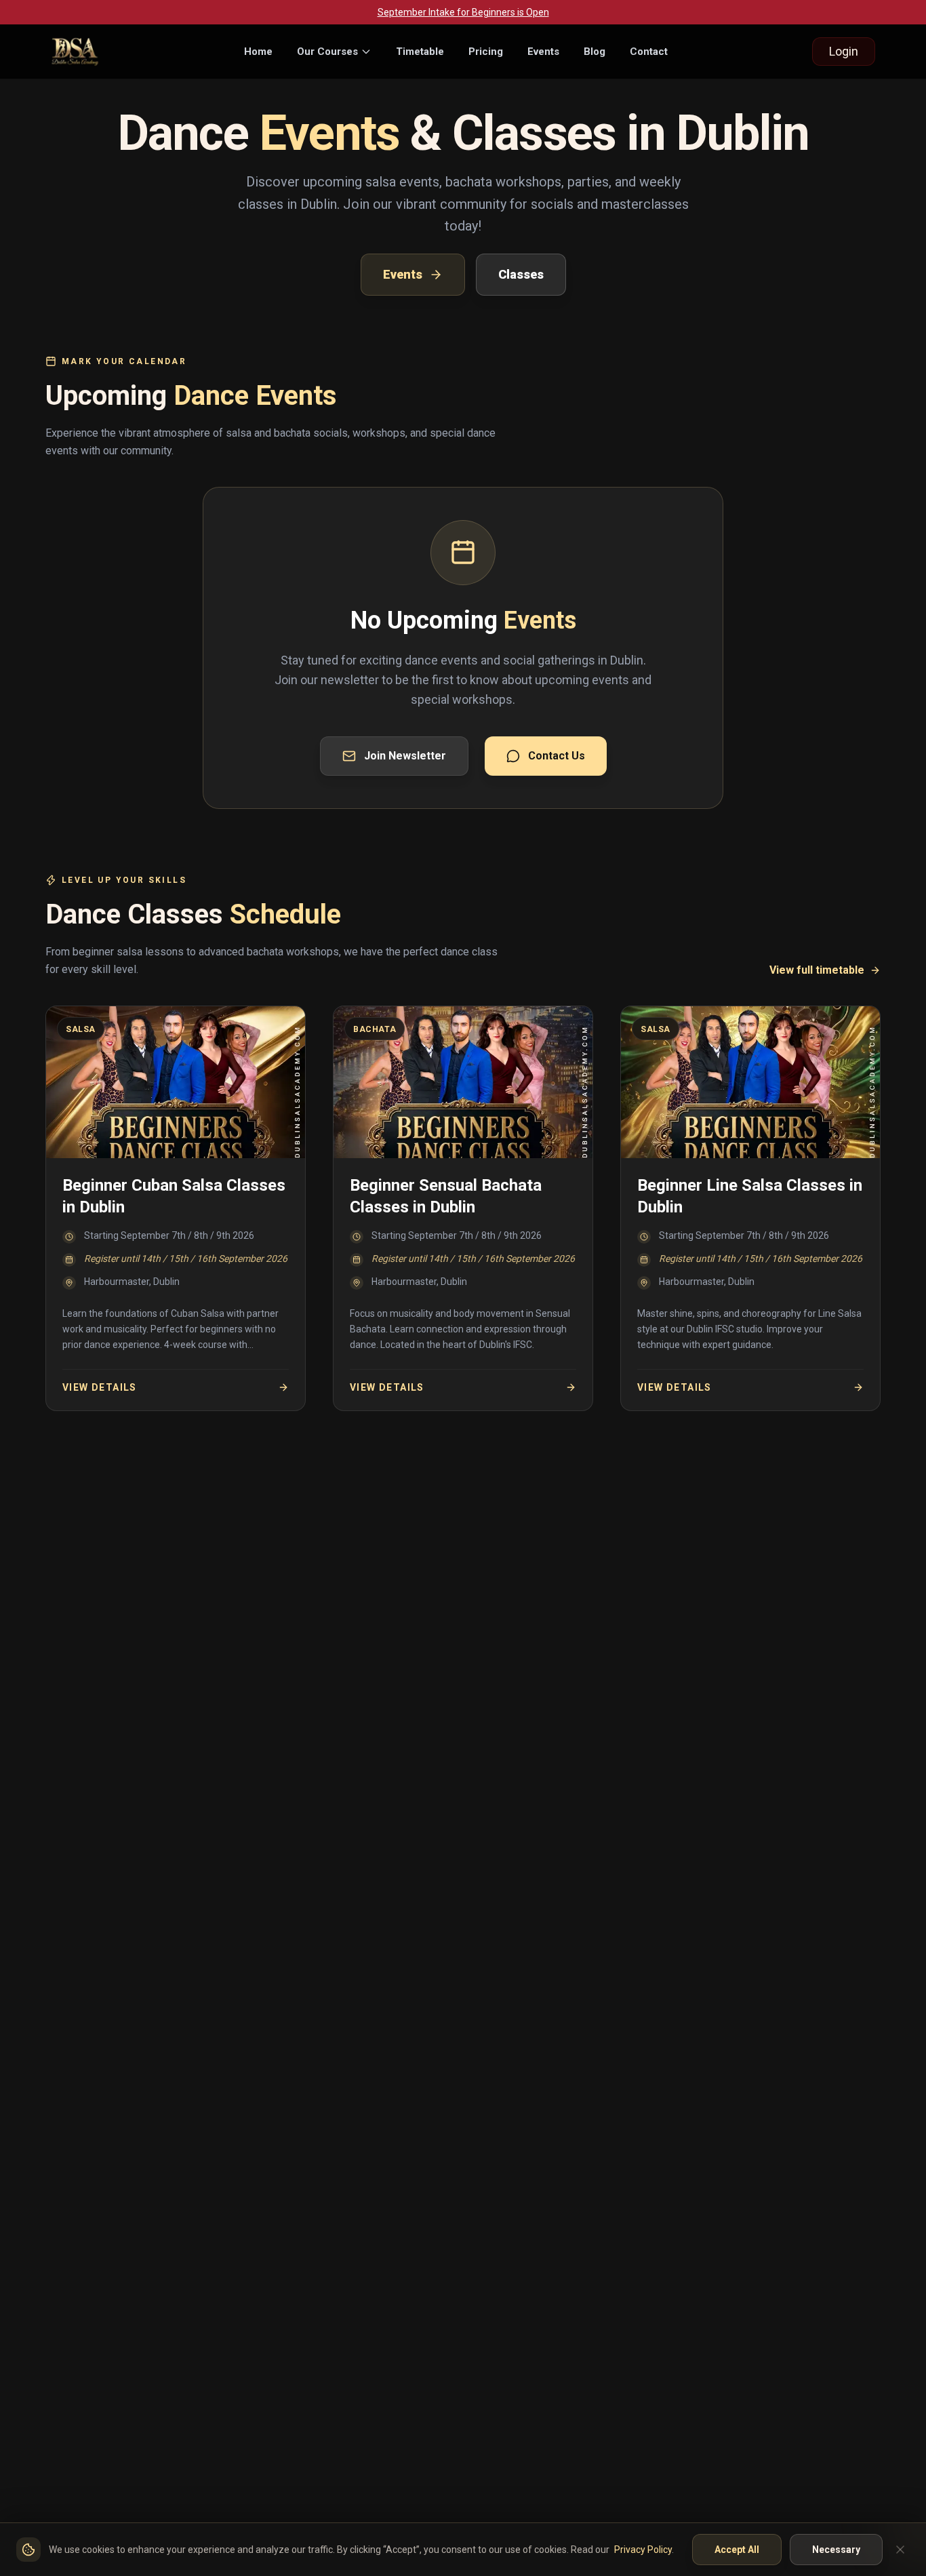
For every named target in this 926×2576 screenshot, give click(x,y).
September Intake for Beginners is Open (463, 12)
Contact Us (557, 756)
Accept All (737, 2550)
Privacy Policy (643, 2550)
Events (543, 52)
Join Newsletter (405, 756)
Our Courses (327, 52)
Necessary (836, 2550)
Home (258, 52)
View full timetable (817, 970)
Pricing (486, 52)
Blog (595, 52)
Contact (649, 52)
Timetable (420, 52)
